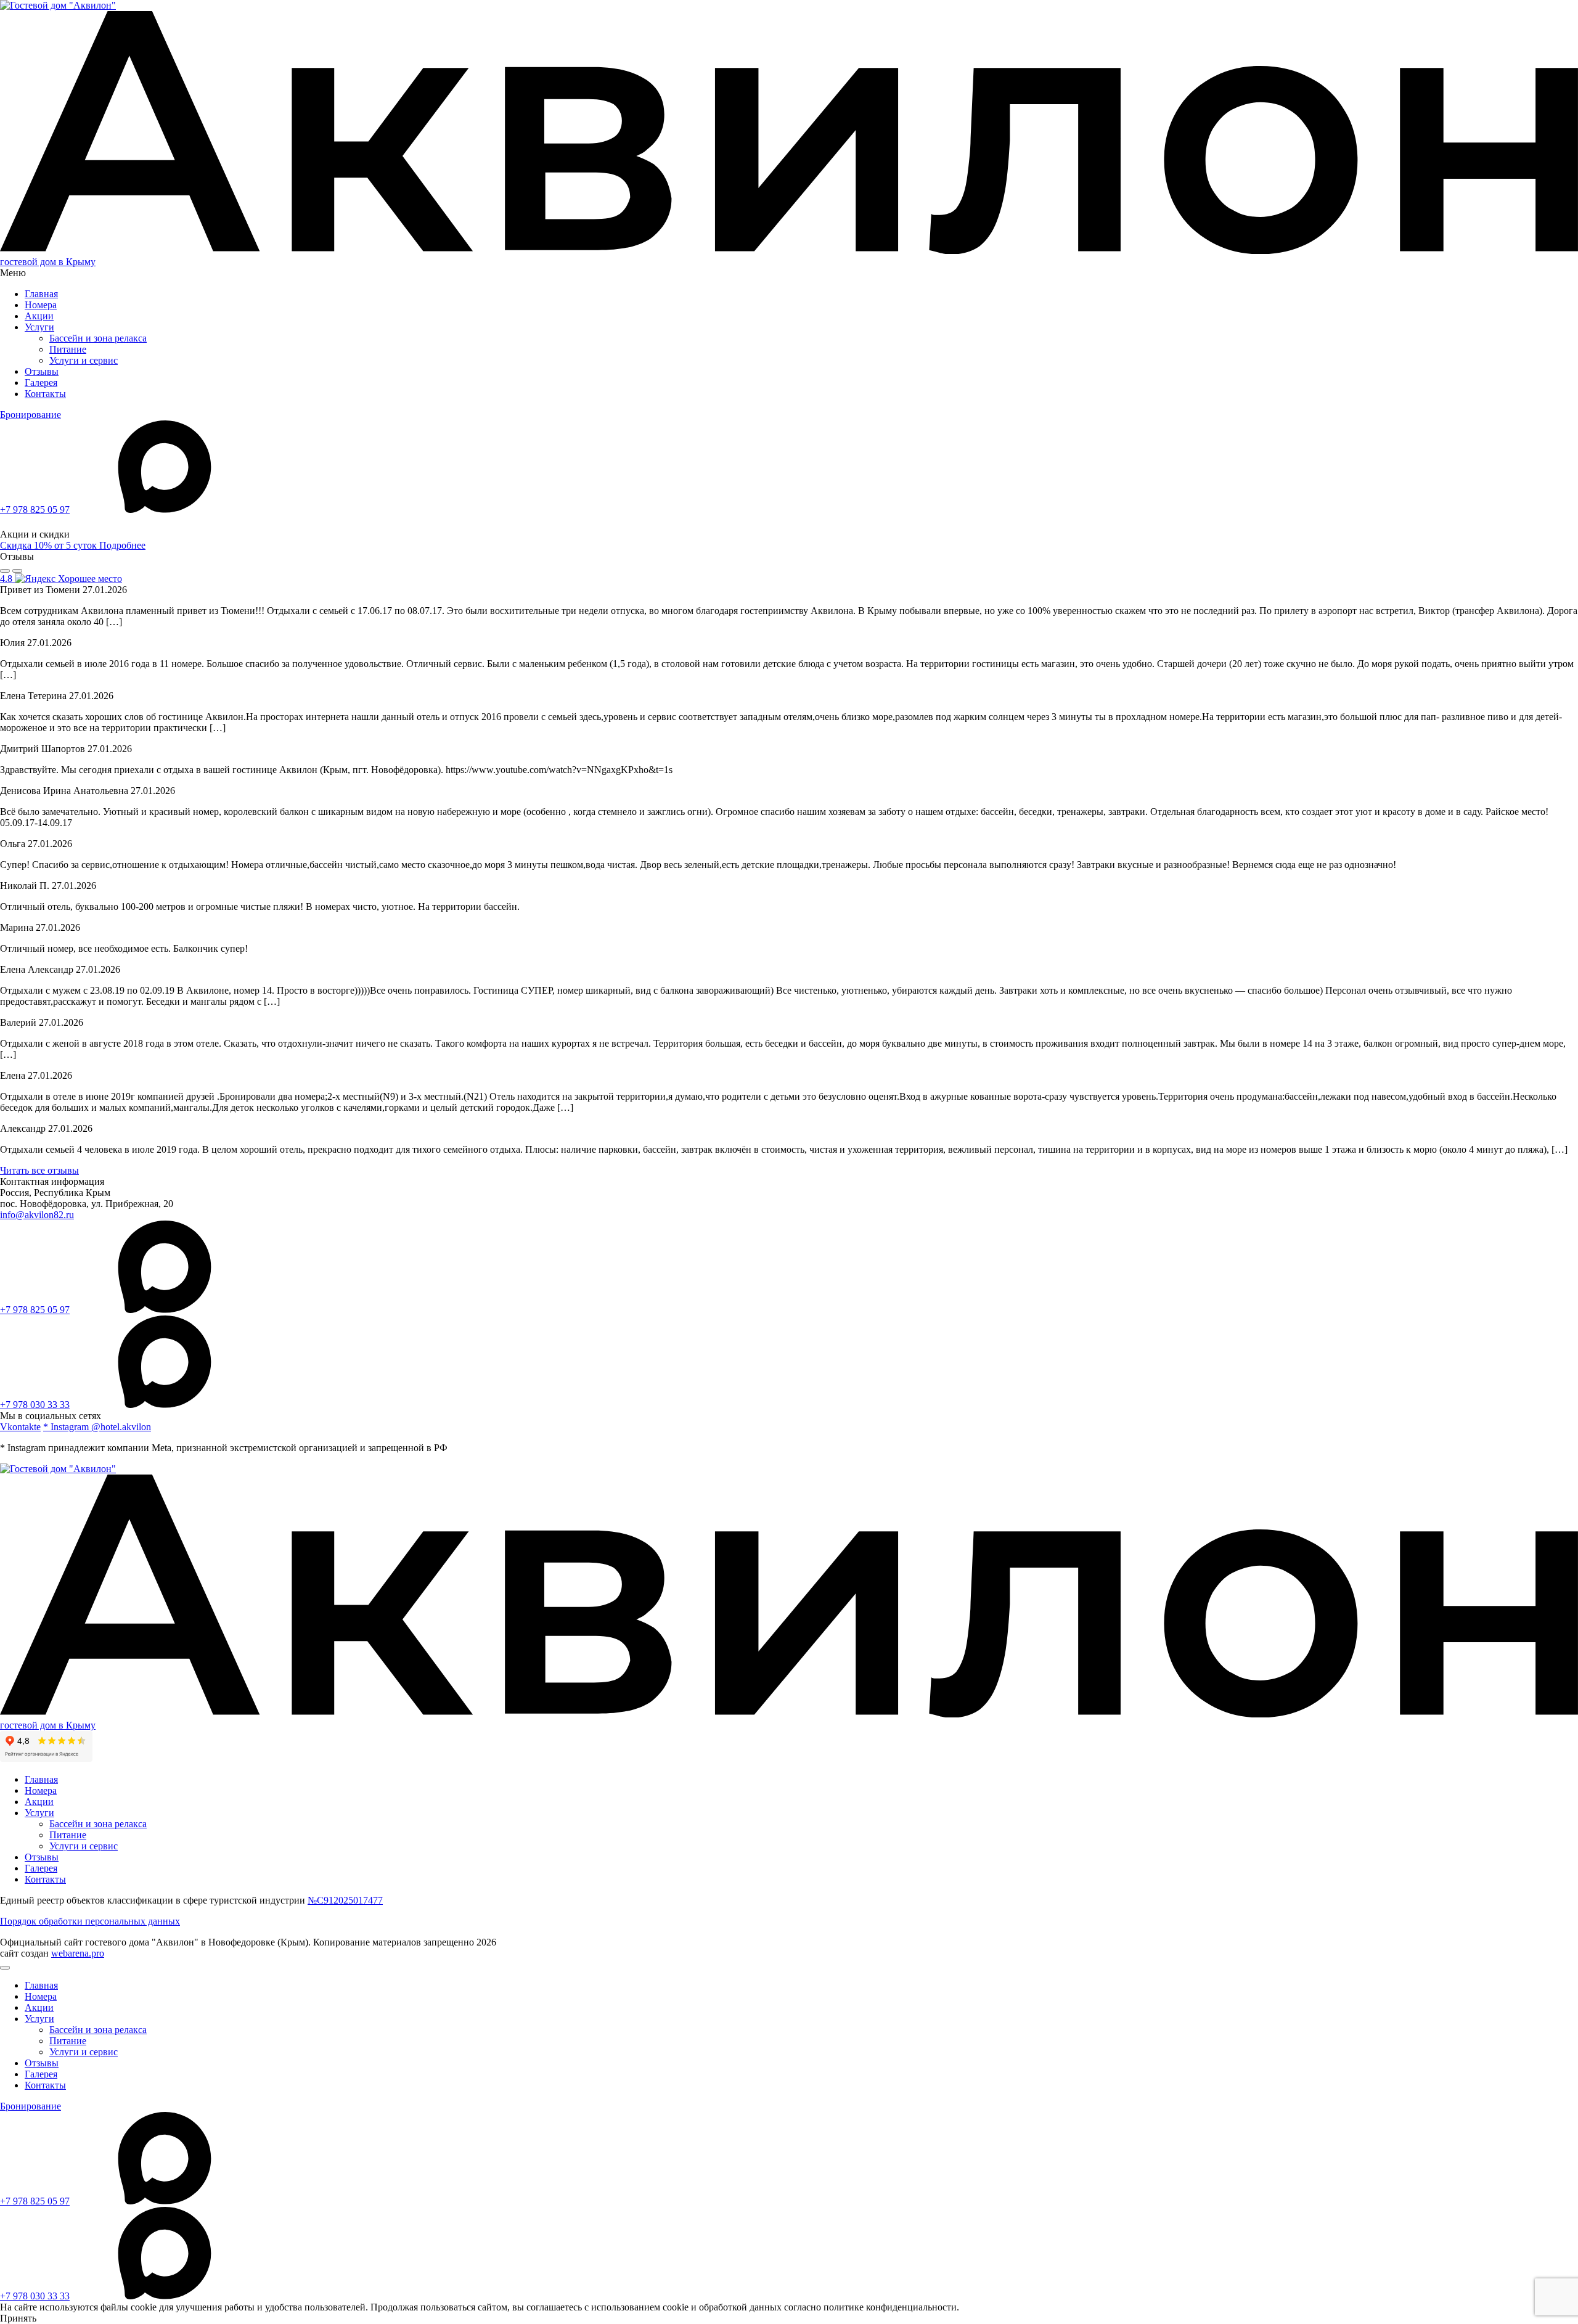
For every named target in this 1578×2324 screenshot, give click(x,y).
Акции (39, 316)
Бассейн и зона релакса (98, 338)
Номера (41, 305)
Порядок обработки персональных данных (90, 1921)
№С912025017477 (345, 1900)
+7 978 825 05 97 (35, 509)
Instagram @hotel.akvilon (97, 1427)
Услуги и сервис (84, 360)
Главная (41, 294)
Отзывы (42, 371)
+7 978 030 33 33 (35, 1405)
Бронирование (31, 415)
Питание (68, 349)
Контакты (45, 394)
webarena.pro (78, 1953)
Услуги (39, 327)
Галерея (41, 383)
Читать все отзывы (39, 1170)
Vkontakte (20, 1427)
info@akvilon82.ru (37, 1215)
